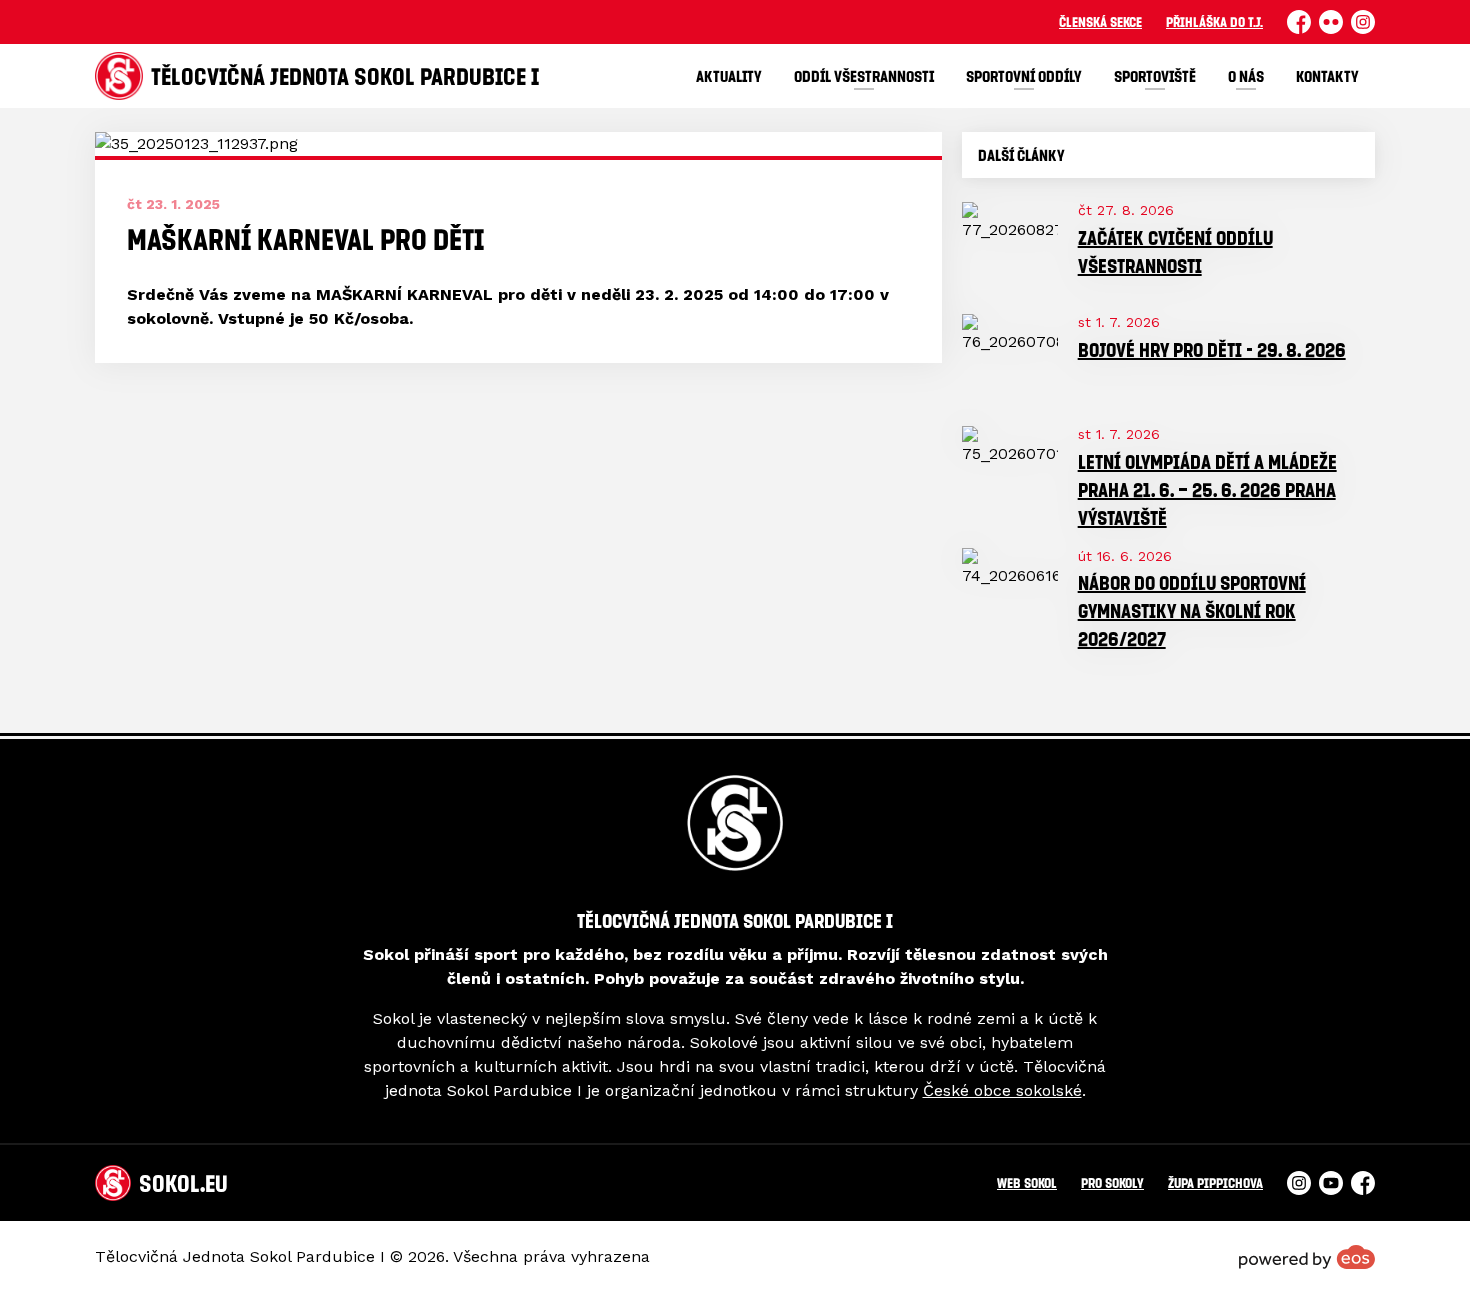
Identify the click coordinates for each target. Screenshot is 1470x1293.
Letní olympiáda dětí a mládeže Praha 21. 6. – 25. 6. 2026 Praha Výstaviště (1207, 489)
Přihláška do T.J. (1214, 21)
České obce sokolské (1002, 1090)
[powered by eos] (1307, 1257)
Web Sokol (1027, 1182)
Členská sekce (1100, 21)
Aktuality (729, 76)
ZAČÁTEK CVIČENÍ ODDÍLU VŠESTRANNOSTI (1175, 251)
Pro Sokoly (1112, 1182)
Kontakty (1327, 76)
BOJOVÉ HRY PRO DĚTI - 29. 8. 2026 (1212, 349)
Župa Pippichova (1215, 1182)
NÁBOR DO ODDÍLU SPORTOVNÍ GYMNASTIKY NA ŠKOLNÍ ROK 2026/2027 (1192, 610)
